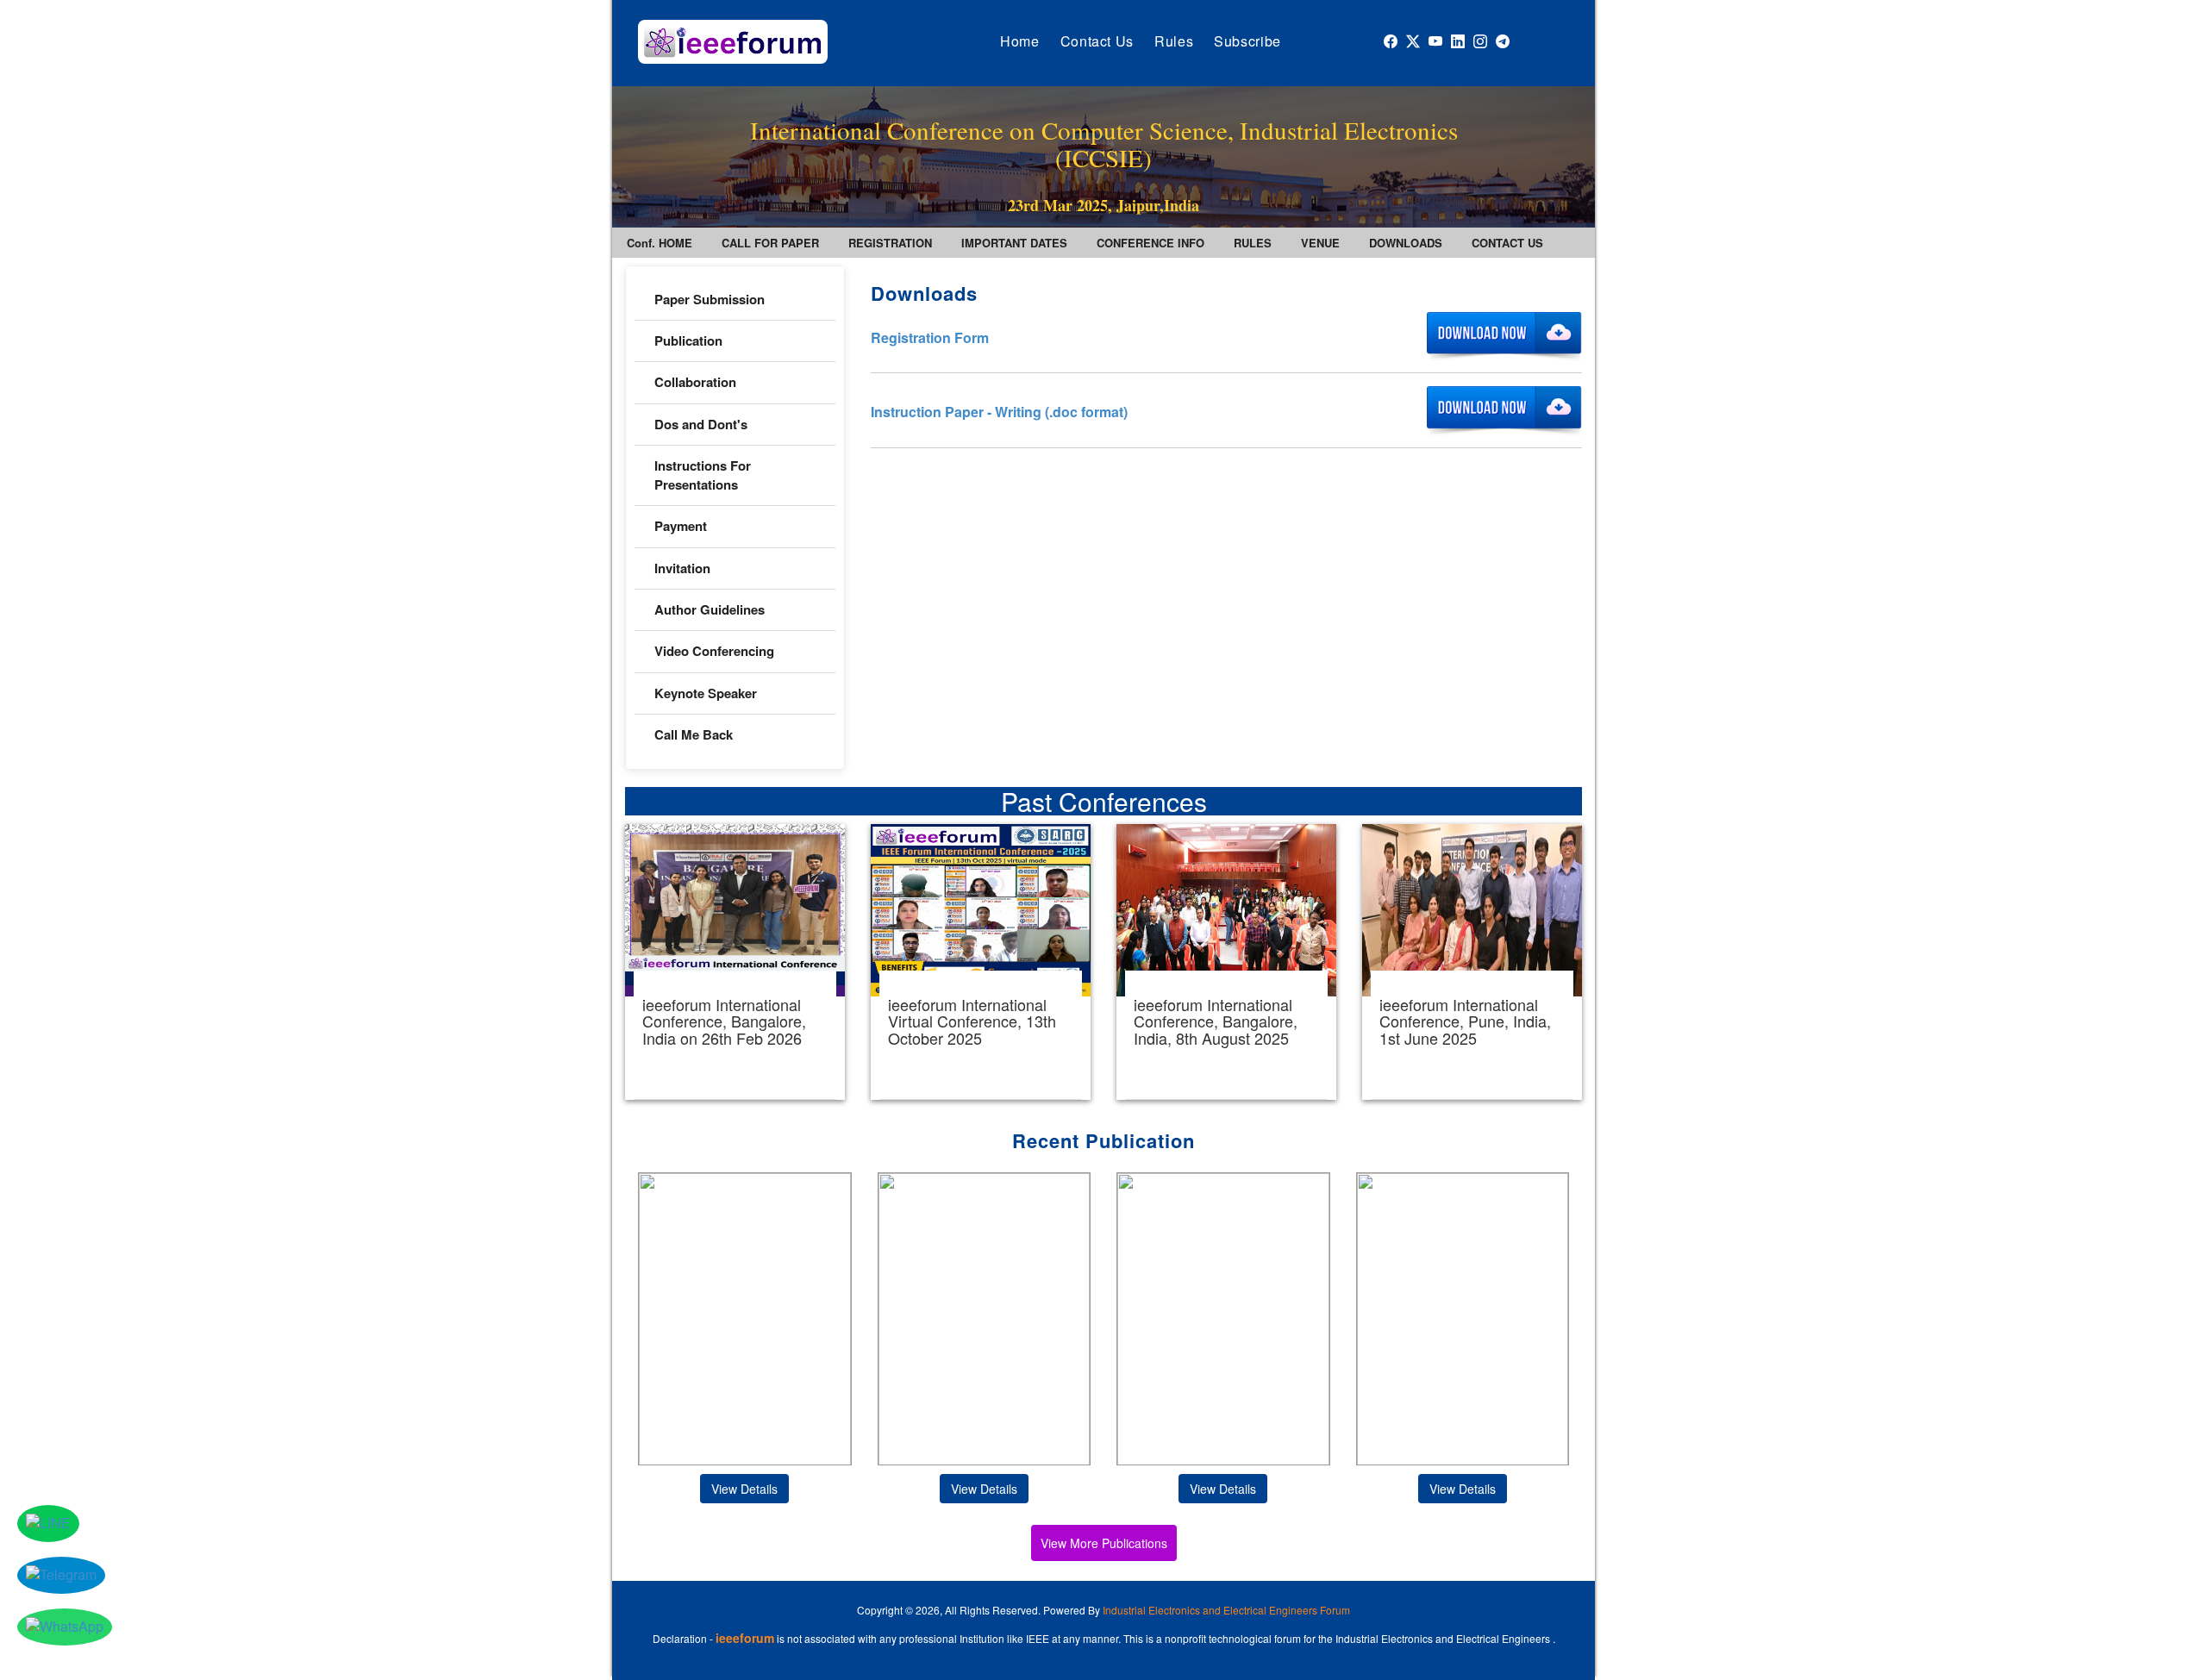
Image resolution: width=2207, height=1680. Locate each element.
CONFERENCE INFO (1150, 243)
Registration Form (930, 337)
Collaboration (695, 382)
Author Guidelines (710, 609)
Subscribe (1247, 41)
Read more (735, 962)
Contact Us (1097, 41)
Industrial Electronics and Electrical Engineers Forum (1226, 1610)
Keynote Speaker (706, 693)
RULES (1253, 243)
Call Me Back (694, 734)
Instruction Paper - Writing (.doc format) (999, 412)
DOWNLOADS (1406, 243)
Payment (681, 526)
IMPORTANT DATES (1014, 243)
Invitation (682, 568)
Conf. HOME (660, 243)
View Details (744, 1489)
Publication (688, 340)
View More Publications (1104, 1543)
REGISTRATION (890, 243)
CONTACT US (1507, 243)
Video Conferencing (716, 651)
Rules (1174, 41)
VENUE (1320, 243)
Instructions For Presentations (703, 475)
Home (1020, 41)
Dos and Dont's (701, 424)
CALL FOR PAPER (770, 243)
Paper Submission (710, 299)
